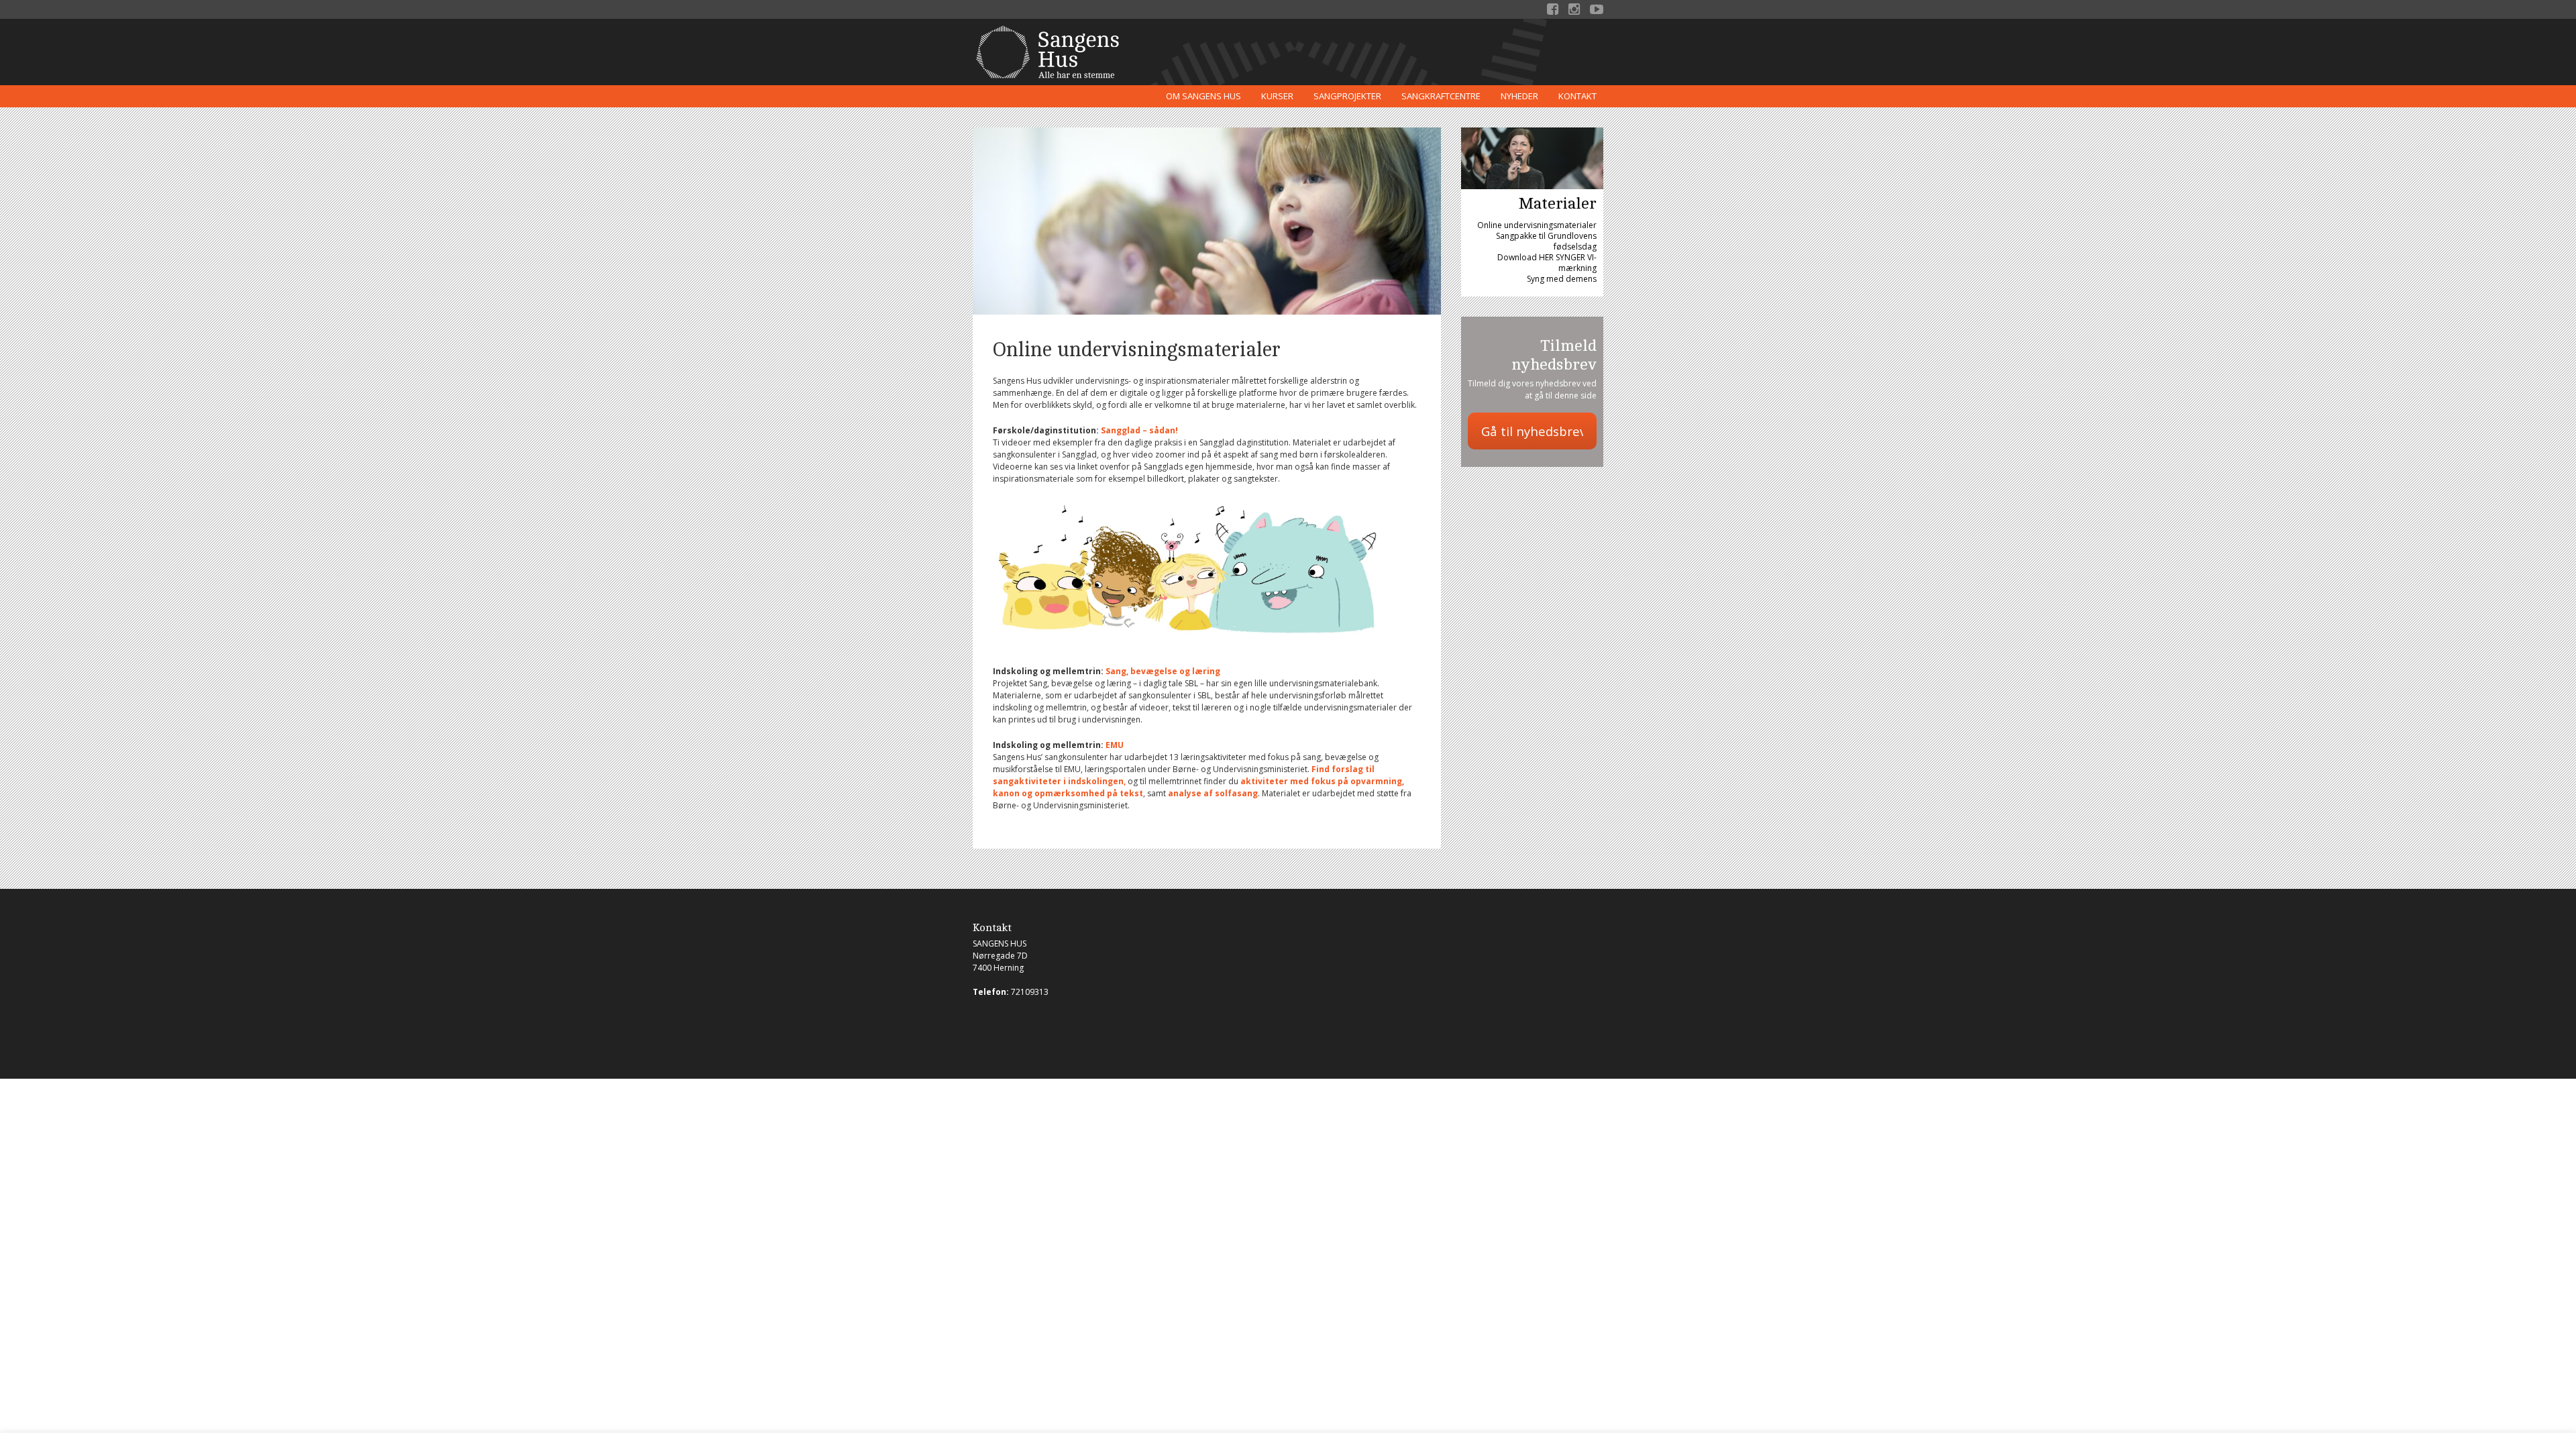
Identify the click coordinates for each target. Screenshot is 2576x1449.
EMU (1114, 745)
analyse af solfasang (1213, 793)
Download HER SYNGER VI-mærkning (1547, 263)
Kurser (1277, 96)
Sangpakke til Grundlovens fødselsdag (1546, 241)
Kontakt (1577, 96)
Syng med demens (1562, 279)
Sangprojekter (1347, 96)
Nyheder (1519, 96)
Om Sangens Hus (1203, 96)
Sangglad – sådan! (1139, 430)
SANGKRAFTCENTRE (1441, 96)
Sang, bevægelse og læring (1163, 671)
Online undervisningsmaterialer (1537, 225)
